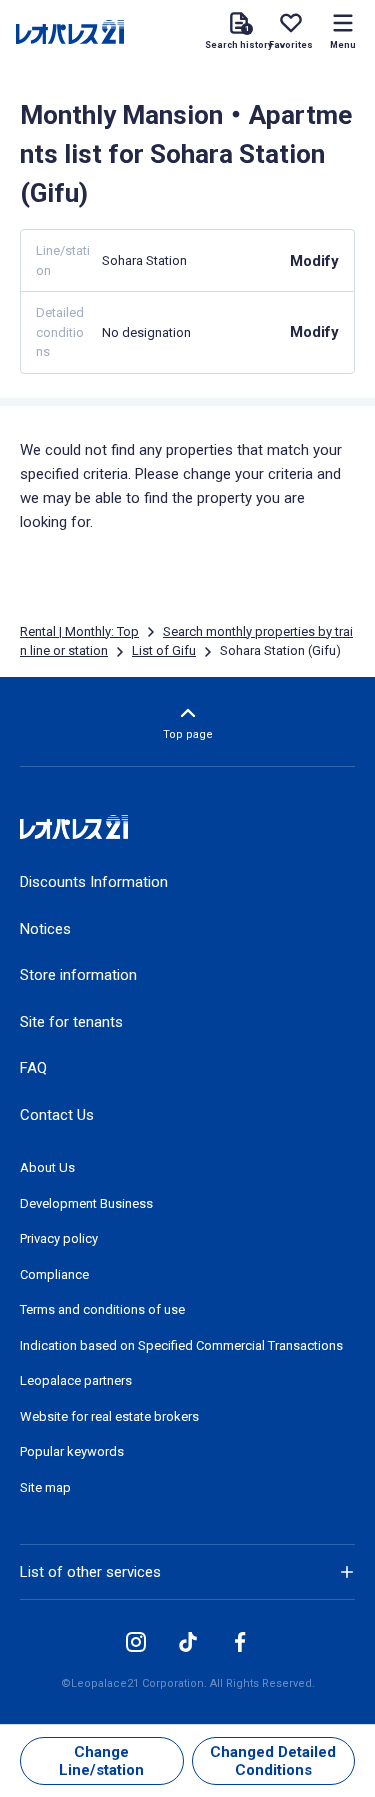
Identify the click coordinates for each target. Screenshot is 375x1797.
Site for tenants (71, 1022)
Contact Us (57, 1115)
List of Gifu (164, 650)
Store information (78, 975)
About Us (47, 1167)
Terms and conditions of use (102, 1309)
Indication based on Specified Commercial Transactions (181, 1345)
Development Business (86, 1203)
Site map (45, 1487)
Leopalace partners (76, 1380)
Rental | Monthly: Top (79, 631)
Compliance (54, 1274)
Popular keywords (72, 1451)
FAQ (33, 1068)
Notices (45, 929)
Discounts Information (94, 882)
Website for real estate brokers (109, 1416)
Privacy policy (59, 1238)
